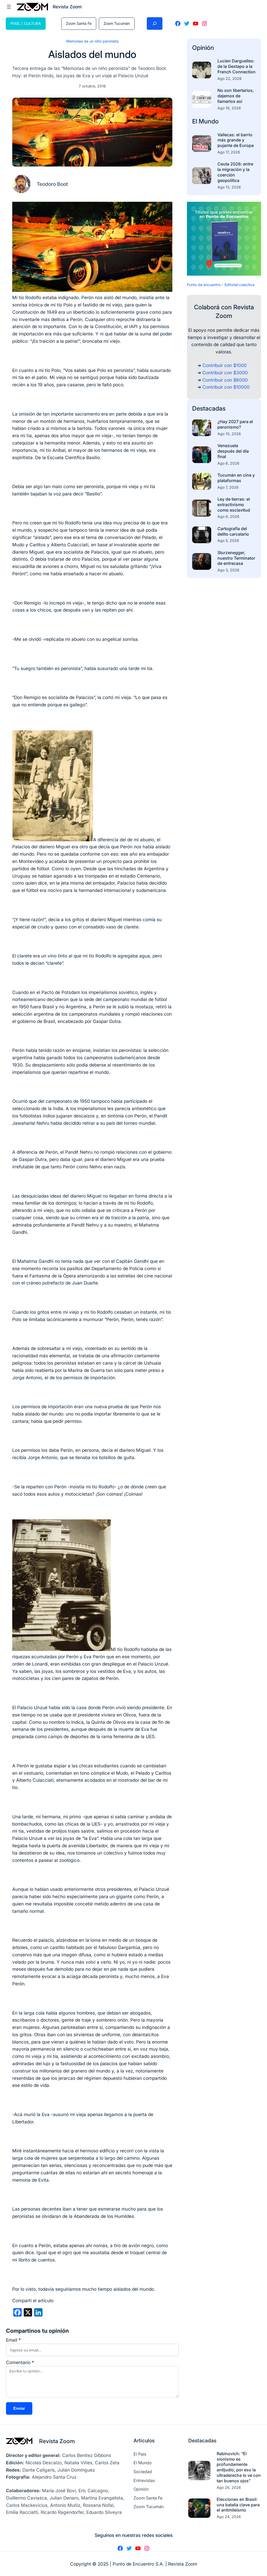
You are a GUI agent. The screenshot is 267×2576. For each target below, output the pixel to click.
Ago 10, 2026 (229, 434)
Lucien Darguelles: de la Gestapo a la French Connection (236, 66)
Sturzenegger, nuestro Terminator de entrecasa (236, 558)
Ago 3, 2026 (228, 570)
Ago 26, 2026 (229, 2487)
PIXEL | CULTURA (26, 23)
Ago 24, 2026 (229, 2517)
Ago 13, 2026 (229, 187)
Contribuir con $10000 (226, 387)
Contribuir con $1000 (224, 365)
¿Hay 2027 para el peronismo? (235, 424)
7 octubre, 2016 (92, 86)
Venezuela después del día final (233, 451)
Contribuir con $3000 (225, 373)
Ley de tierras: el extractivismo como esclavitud (234, 505)
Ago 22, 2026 (230, 78)
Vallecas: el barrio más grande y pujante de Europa (236, 140)
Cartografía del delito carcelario (233, 531)
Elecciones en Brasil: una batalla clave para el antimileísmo (238, 2505)
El (195, 121)
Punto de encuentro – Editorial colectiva (221, 285)
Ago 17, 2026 (229, 152)
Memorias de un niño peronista (92, 41)
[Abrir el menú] (9, 7)
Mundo (209, 121)
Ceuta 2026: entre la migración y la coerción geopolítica (235, 172)
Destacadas (209, 408)
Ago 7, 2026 (228, 487)
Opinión (203, 48)
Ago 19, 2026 (229, 108)
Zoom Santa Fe (79, 23)
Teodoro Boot (52, 184)
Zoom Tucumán (117, 23)
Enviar (19, 2408)
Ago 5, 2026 (228, 540)
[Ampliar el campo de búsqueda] (155, 23)
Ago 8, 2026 (228, 463)
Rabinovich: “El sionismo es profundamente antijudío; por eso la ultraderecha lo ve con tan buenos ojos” (239, 2467)
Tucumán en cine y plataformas (236, 478)
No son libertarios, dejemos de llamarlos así (236, 96)
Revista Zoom (57, 2441)
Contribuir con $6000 (225, 380)
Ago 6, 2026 (228, 516)
